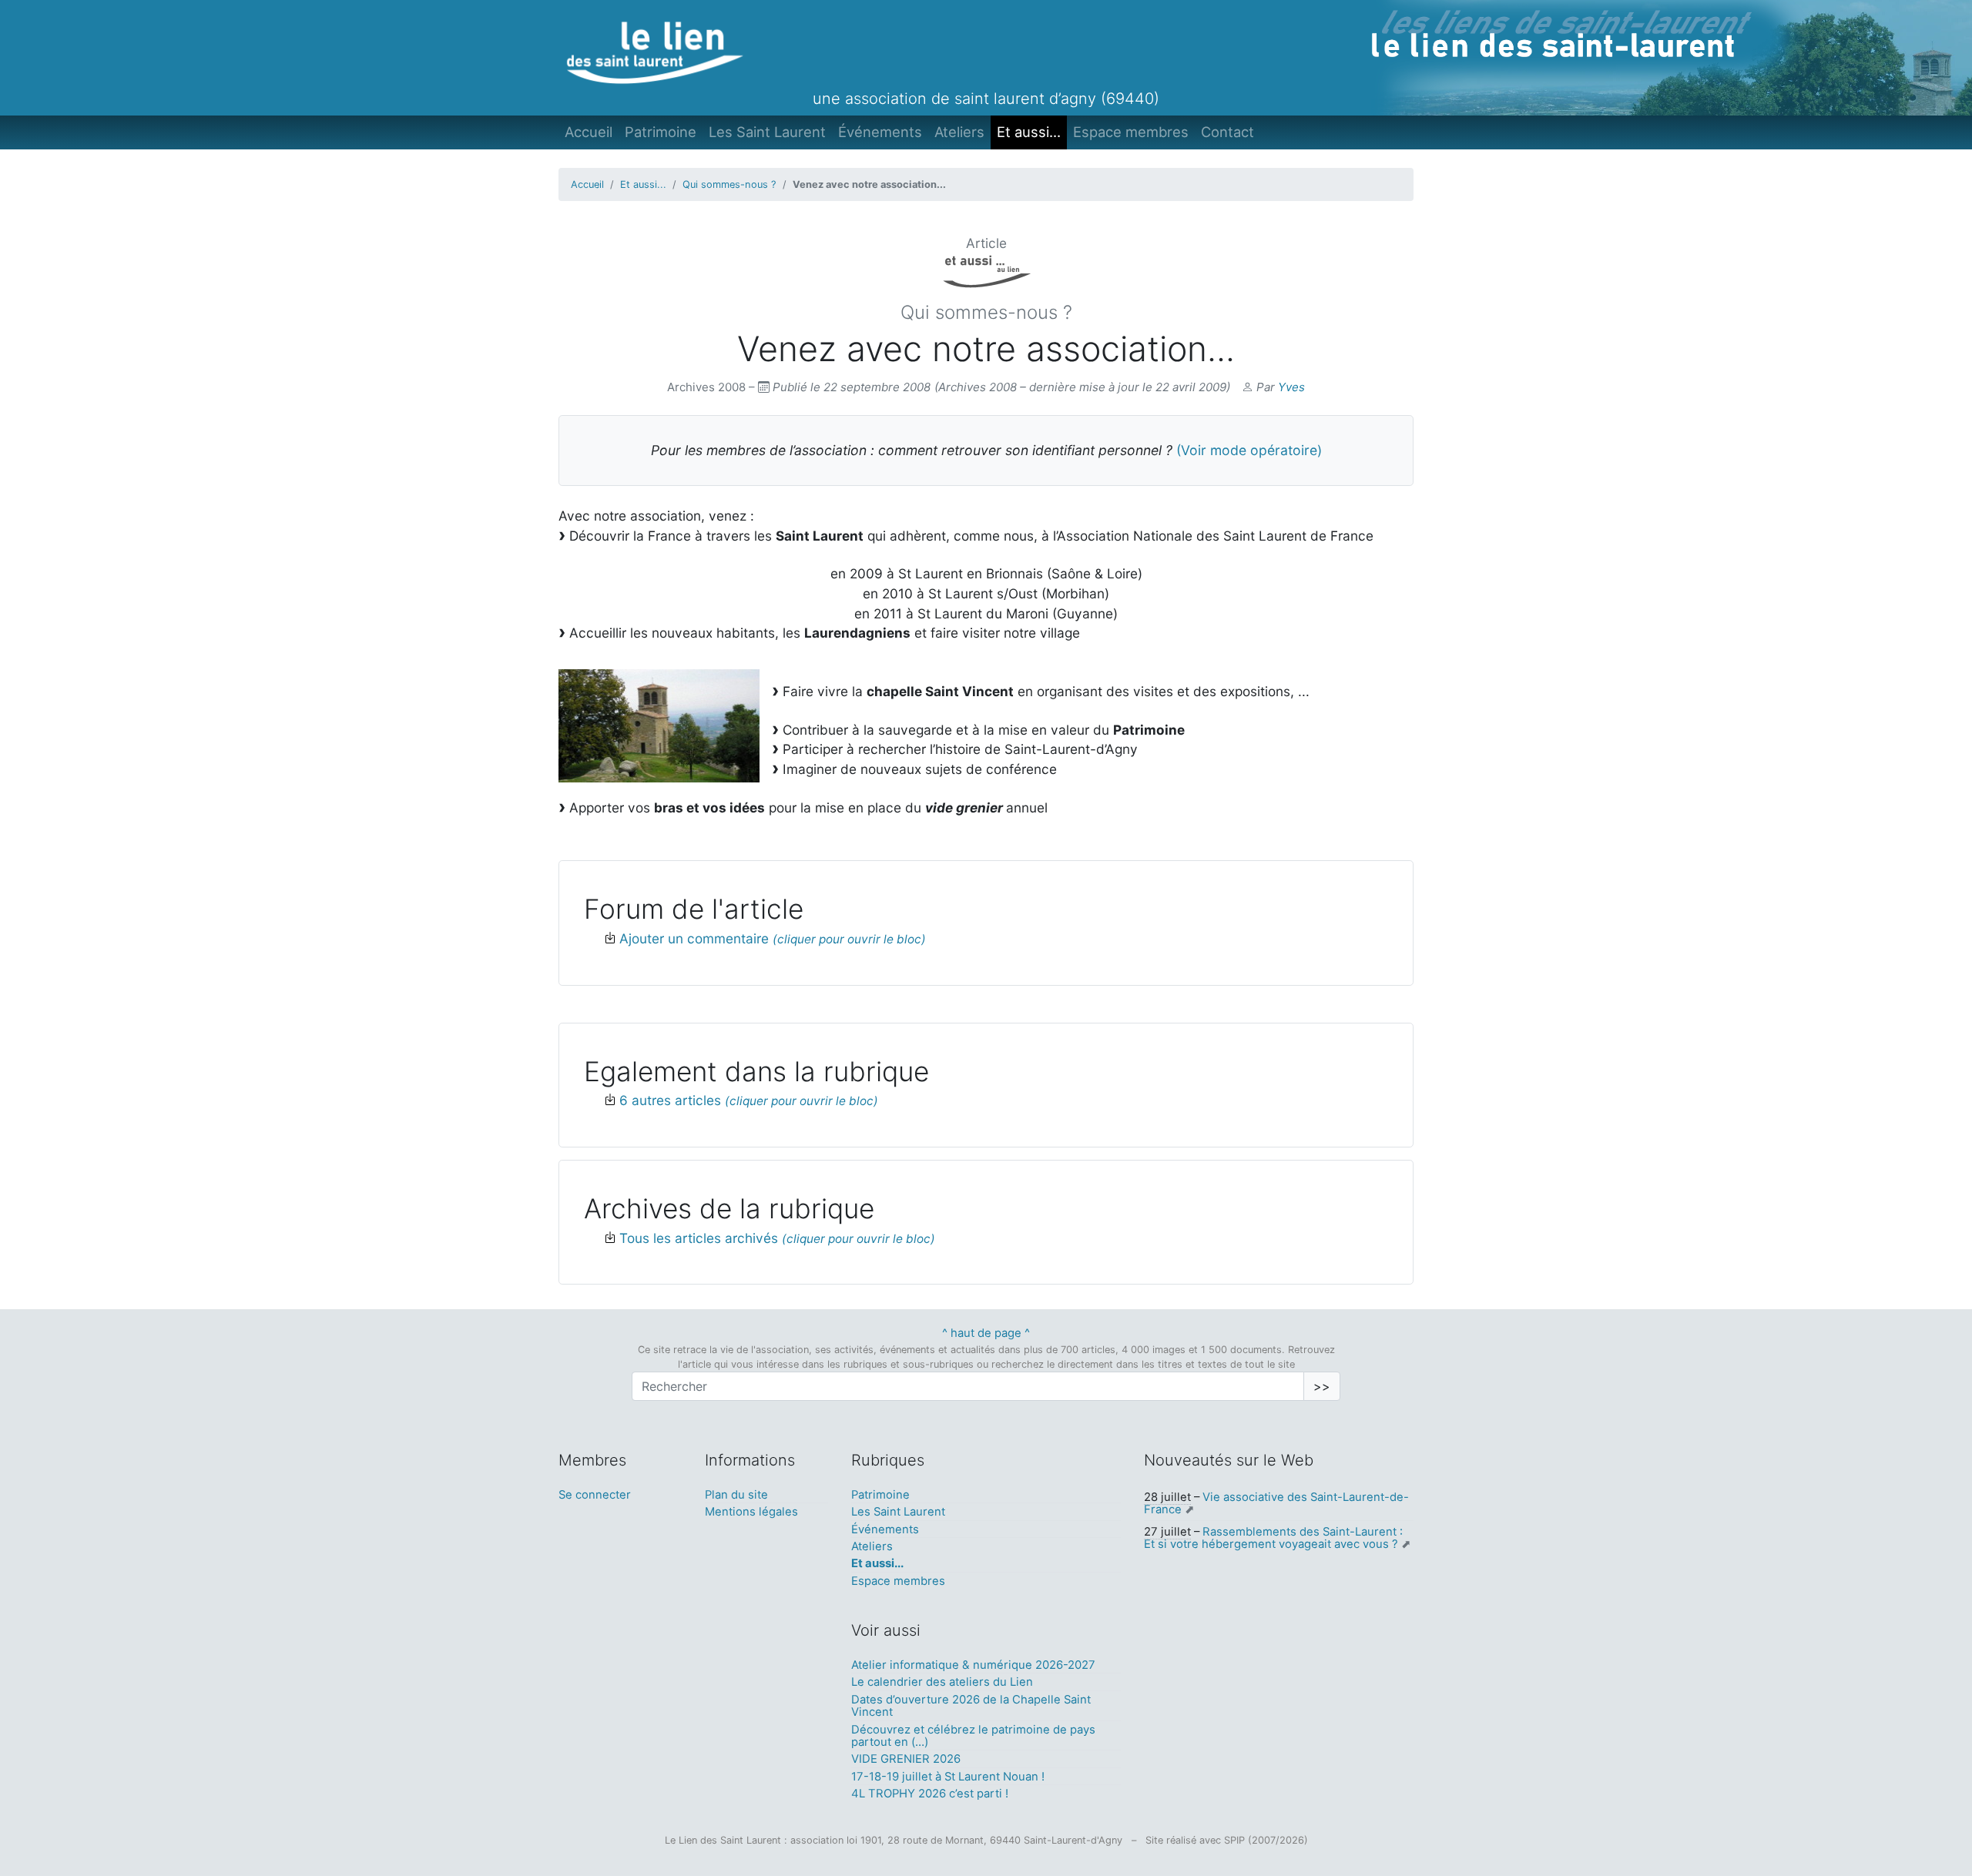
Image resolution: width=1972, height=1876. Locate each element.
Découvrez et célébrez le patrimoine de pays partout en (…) (973, 1736)
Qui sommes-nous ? (729, 184)
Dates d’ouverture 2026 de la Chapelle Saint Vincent (971, 1706)
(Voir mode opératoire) (1249, 450)
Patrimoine (661, 132)
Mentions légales (751, 1512)
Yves (1291, 387)
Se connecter (595, 1495)
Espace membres (1131, 132)
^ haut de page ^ (986, 1333)
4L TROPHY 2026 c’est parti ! (930, 1794)
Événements (880, 132)
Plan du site (736, 1495)
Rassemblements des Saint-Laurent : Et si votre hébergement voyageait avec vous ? (1273, 1538)
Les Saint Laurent (767, 132)
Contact (1227, 132)
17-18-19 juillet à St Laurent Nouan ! (948, 1777)
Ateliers (959, 132)
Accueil (589, 132)
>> (1322, 1386)
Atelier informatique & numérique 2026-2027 (973, 1665)
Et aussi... (1029, 132)
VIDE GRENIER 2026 (906, 1759)
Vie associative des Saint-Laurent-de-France (1276, 1503)
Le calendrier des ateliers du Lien (942, 1682)
